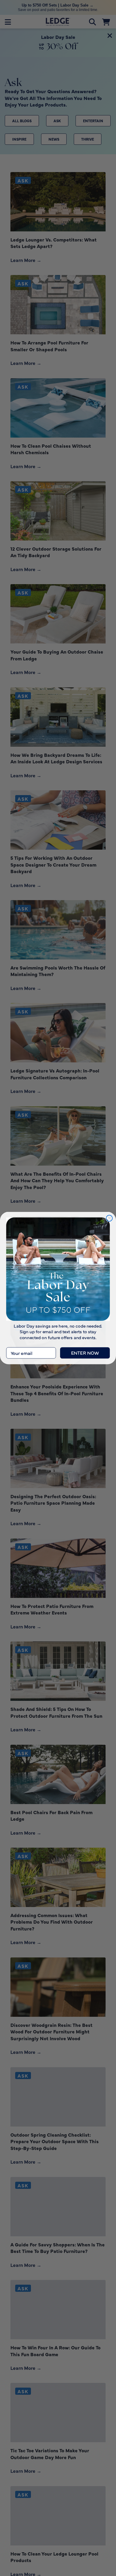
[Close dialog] (109, 1218)
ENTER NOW (85, 1353)
